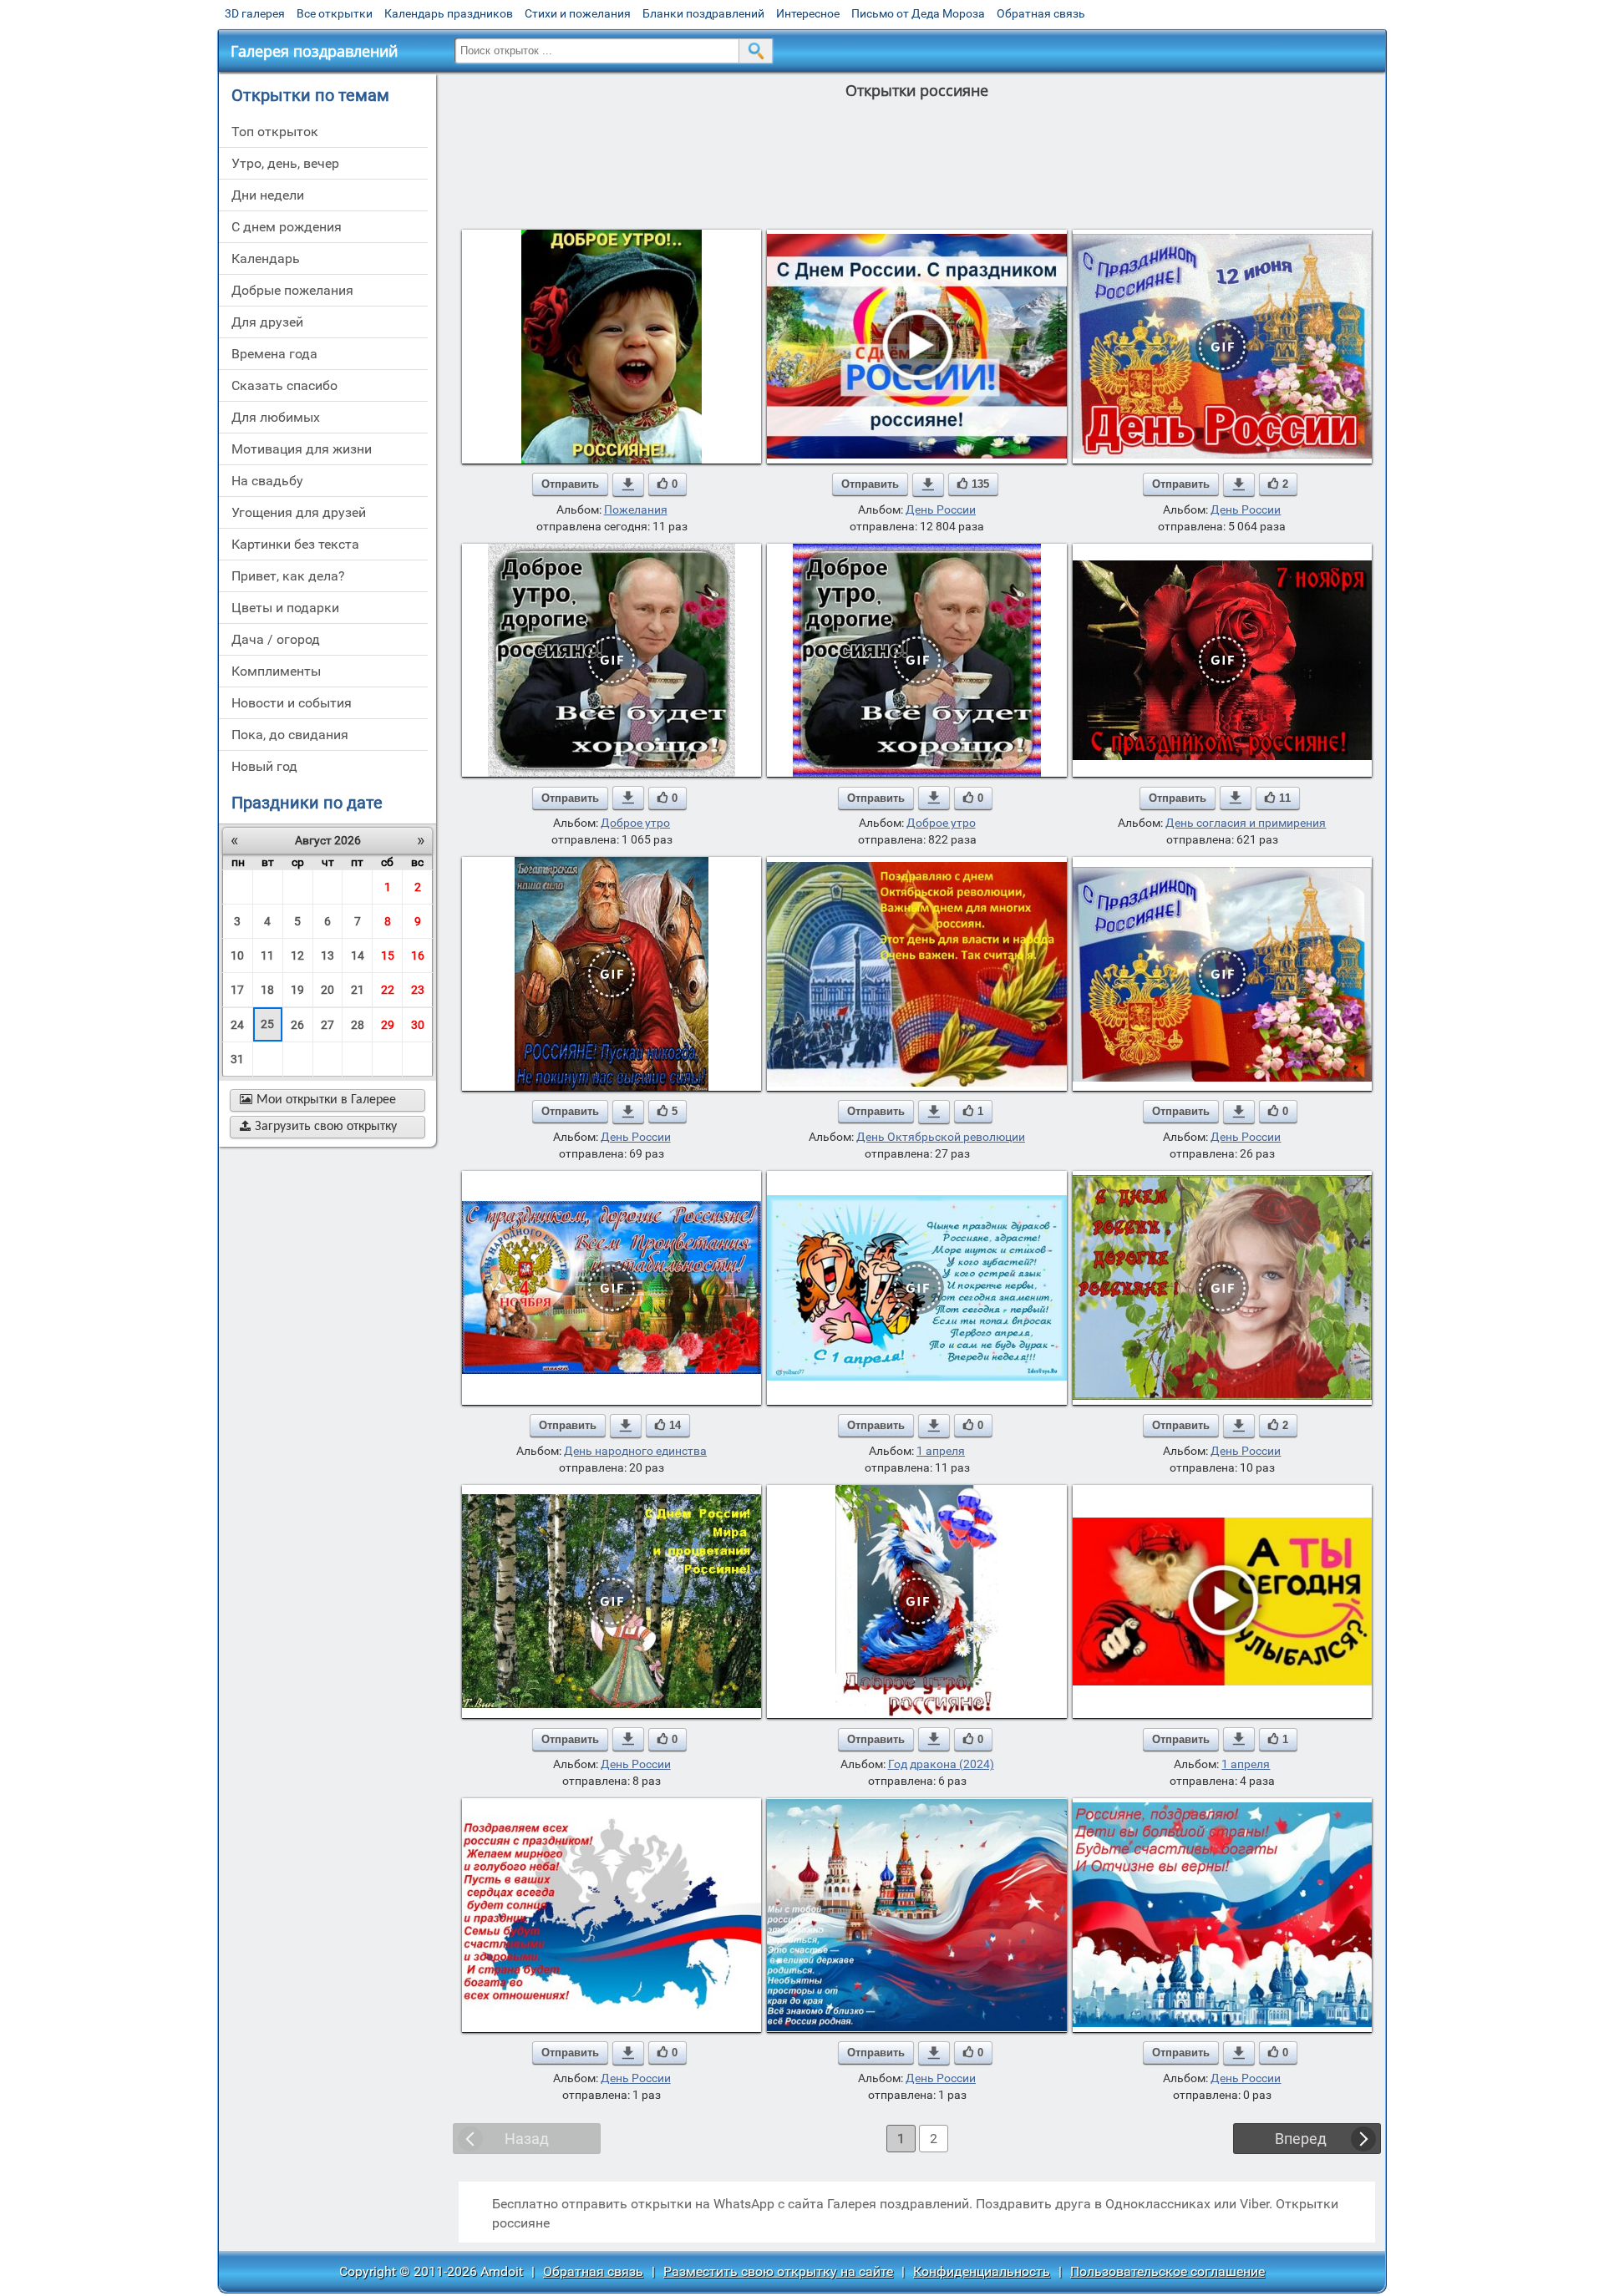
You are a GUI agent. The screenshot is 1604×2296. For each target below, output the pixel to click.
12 (297, 955)
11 (267, 955)
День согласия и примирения (1246, 823)
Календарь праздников (449, 13)
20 (327, 990)
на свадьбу (267, 481)
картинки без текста (295, 544)
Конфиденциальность (982, 2271)
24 (237, 1025)
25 (267, 1024)
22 (388, 990)
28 (358, 1025)
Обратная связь (1041, 13)
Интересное (808, 13)
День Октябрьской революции (941, 1137)
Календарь (266, 258)
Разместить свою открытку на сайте (778, 2271)
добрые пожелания (292, 290)
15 (388, 955)
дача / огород (276, 639)
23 (418, 990)
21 (358, 990)
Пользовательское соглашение (1167, 2271)
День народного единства (635, 1451)
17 (237, 990)
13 (327, 955)
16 (418, 955)
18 (267, 990)
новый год (264, 766)
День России (941, 509)
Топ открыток (275, 132)
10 (237, 955)
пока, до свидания (290, 735)
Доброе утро (635, 823)
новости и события (292, 703)
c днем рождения (287, 227)
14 (358, 955)
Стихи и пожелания (578, 13)
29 (388, 1025)
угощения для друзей (299, 512)
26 (297, 1025)
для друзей (267, 322)
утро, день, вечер (285, 163)
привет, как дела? (288, 576)
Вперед (1301, 2139)
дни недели (268, 195)
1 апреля (941, 1451)
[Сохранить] (628, 484)
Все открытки (335, 13)
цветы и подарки (285, 608)
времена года (274, 354)
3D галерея (255, 13)
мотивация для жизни (302, 449)
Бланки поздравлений (703, 13)
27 (327, 1025)
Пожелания (636, 509)
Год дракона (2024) (941, 1764)
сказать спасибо (284, 385)
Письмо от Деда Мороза (918, 13)
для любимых (276, 417)
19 (297, 990)
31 (237, 1059)
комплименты (276, 671)
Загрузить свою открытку (318, 1127)
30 (418, 1025)
